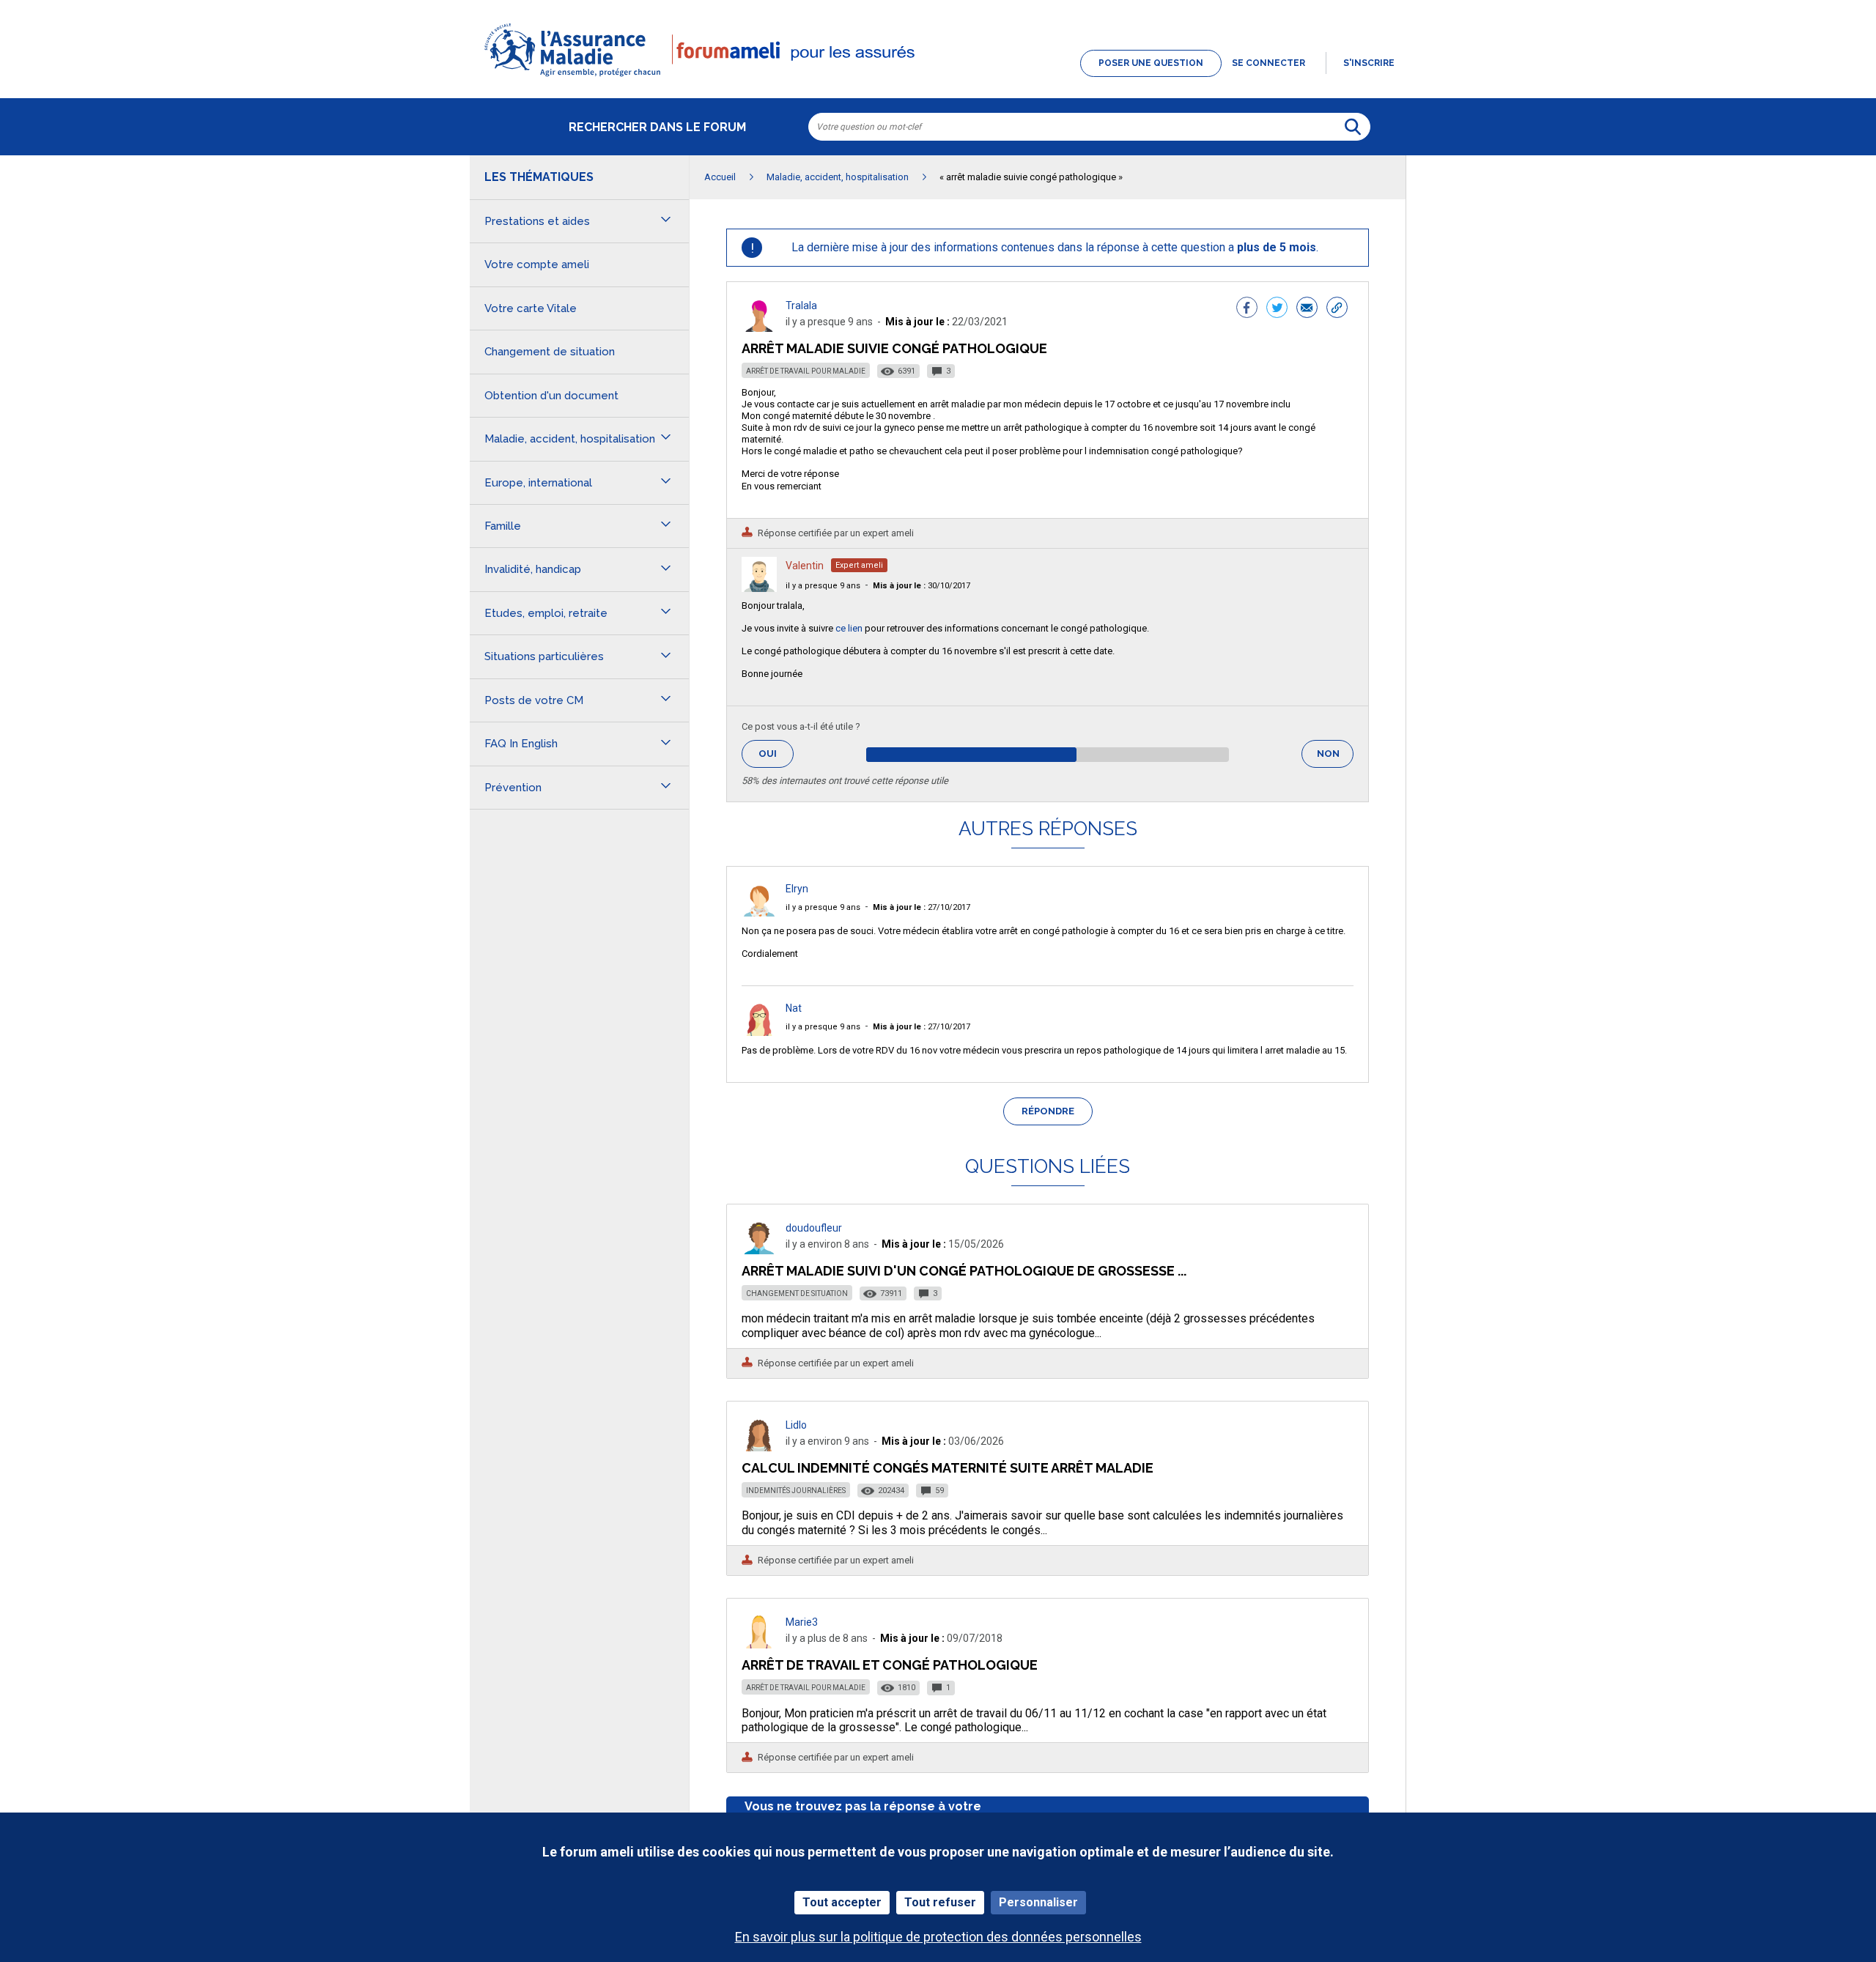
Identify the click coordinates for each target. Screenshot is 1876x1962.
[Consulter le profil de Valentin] (759, 588)
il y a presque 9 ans (823, 586)
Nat (794, 1008)
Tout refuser (940, 1902)
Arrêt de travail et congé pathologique (890, 1665)
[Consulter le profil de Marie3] (759, 1644)
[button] (938, 78)
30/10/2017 (922, 586)
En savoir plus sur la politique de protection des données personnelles (938, 1937)
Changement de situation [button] (550, 352)
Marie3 (802, 1622)
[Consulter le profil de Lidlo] (759, 1447)
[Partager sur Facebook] (1247, 309)
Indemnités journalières (796, 1491)
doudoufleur (814, 1228)
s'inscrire (1369, 63)
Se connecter (1268, 63)
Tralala (801, 306)
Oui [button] (776, 754)
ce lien (849, 628)
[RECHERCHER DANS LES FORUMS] (1353, 127)
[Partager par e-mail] (1307, 309)
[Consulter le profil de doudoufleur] (759, 1250)
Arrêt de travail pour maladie (806, 371)
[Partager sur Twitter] (1277, 309)
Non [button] (1335, 758)
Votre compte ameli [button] (537, 264)
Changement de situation (797, 1293)
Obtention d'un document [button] (551, 396)
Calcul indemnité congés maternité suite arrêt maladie (948, 1468)
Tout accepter (842, 1902)
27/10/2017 (922, 907)
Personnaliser (1038, 1902)
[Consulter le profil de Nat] (759, 1032)
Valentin (805, 566)
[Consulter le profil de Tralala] (759, 328)
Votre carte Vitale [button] (531, 308)
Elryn (797, 889)
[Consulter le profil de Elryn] (759, 912)
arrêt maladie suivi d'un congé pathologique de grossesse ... (964, 1271)
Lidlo (796, 1425)
